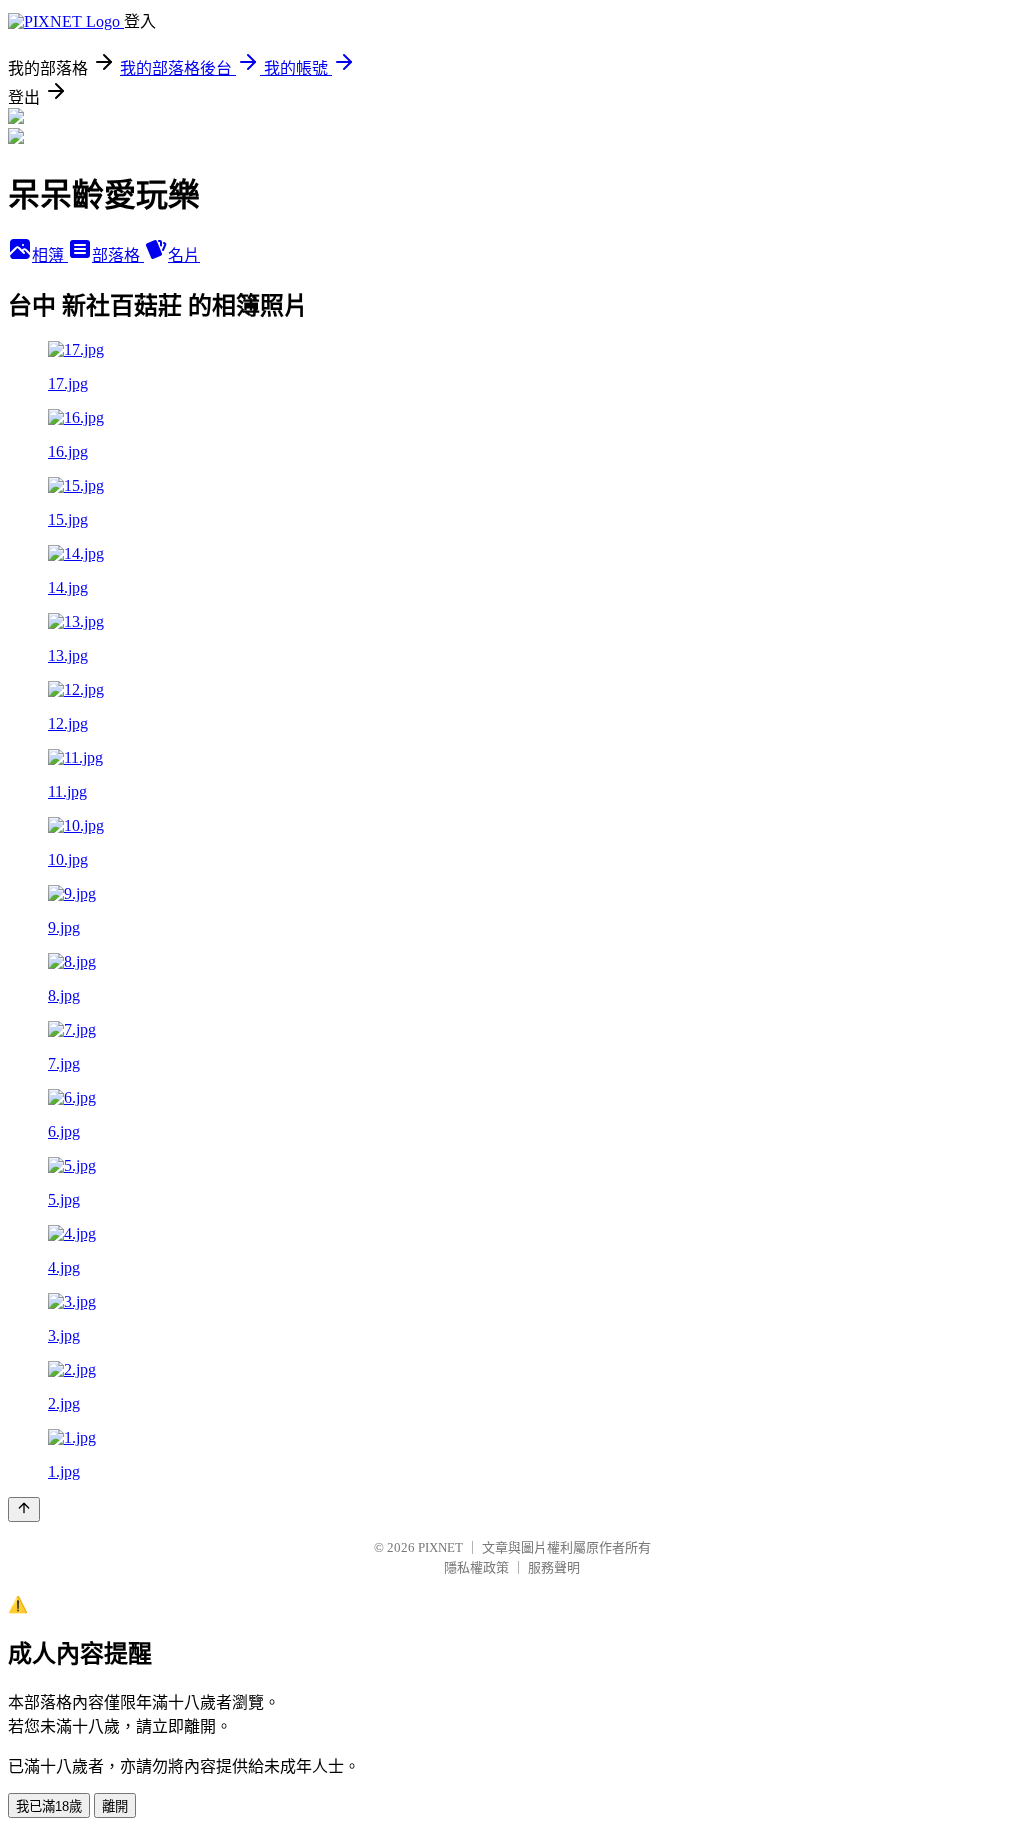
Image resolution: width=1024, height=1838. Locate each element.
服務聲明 (554, 1567)
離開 (115, 1806)
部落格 (118, 255)
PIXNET (440, 1547)
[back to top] (24, 1509)
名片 (184, 255)
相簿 (50, 255)
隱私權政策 (476, 1567)
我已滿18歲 (49, 1806)
